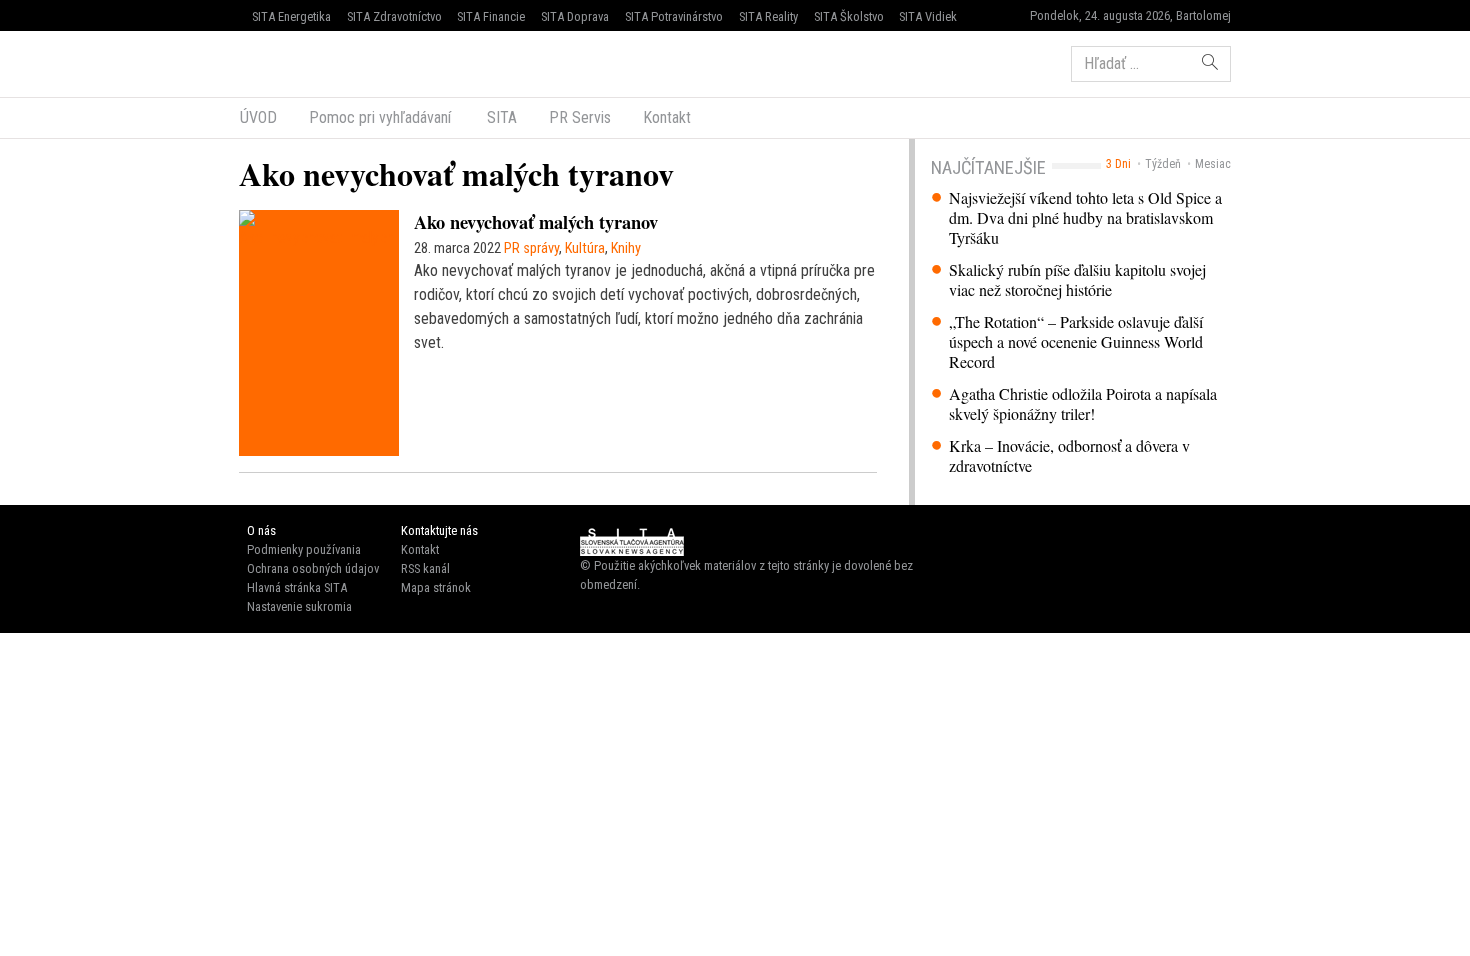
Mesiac (1213, 164)
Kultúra (585, 248)
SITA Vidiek (928, 16)
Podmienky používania (304, 549)
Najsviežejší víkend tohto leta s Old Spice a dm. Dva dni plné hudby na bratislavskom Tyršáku (1085, 218)
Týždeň (1163, 164)
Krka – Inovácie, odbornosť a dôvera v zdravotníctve (1069, 456)
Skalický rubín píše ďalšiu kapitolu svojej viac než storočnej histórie (1077, 280)
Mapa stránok (436, 587)
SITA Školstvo (849, 16)
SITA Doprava (575, 16)
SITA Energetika (291, 16)
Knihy (626, 248)
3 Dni (1118, 164)
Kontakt (667, 117)
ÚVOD (258, 117)
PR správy (531, 248)
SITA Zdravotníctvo (394, 16)
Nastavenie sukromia (299, 606)
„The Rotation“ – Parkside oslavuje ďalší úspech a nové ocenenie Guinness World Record (1076, 342)
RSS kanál (425, 568)
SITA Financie (491, 16)
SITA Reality (768, 16)
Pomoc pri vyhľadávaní (380, 117)
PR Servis (580, 117)
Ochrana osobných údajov (313, 568)
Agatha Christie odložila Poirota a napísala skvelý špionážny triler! (1083, 404)
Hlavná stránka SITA (297, 587)
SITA (500, 117)
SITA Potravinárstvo (674, 16)
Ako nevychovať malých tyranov (536, 221)
